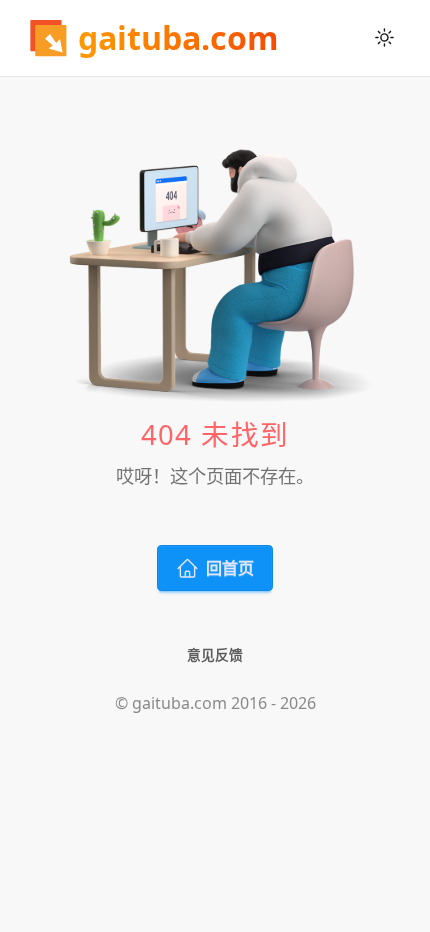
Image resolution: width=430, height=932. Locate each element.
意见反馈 (215, 654)
